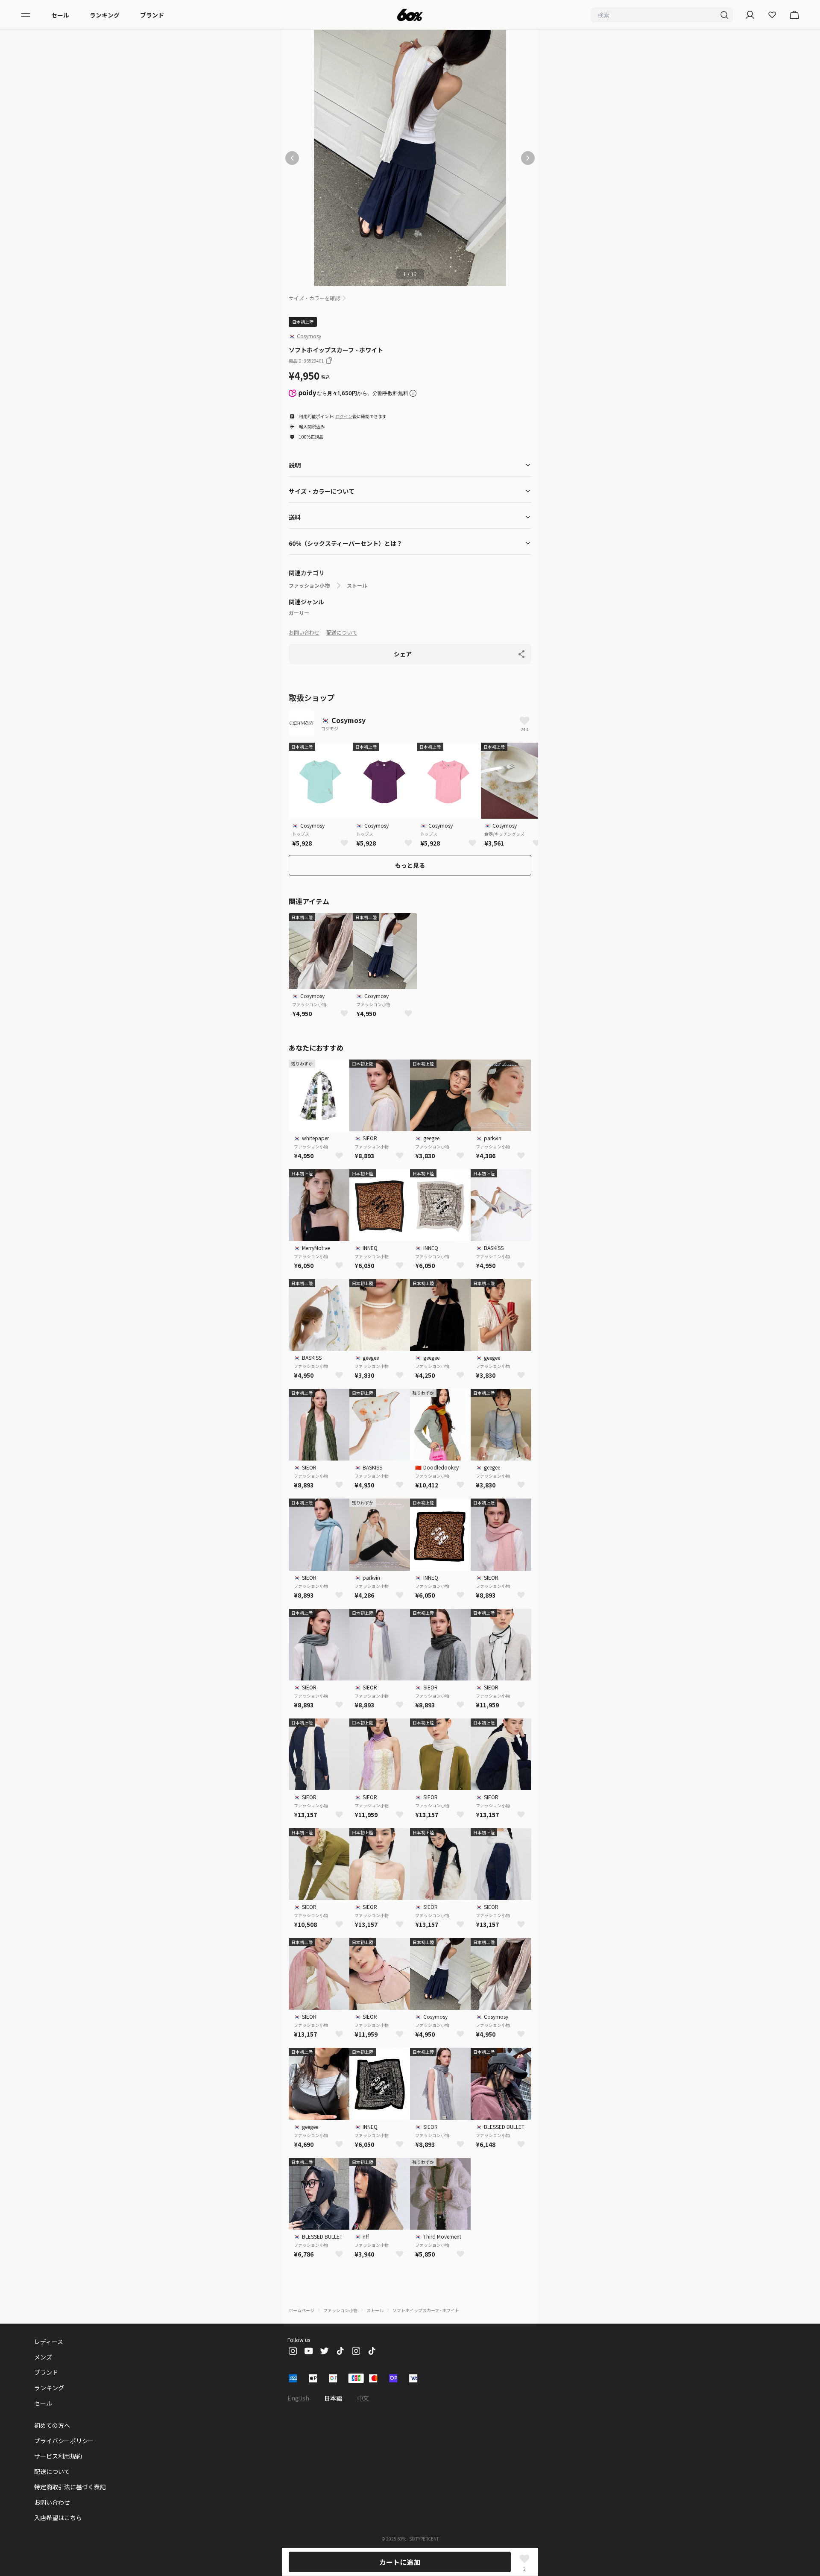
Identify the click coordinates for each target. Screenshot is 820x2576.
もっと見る (410, 865)
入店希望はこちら (58, 2517)
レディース (49, 2342)
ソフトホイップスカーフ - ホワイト (426, 2310)
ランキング (105, 15)
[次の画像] (528, 158)
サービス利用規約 (58, 2456)
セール (60, 15)
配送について (342, 632)
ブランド (152, 15)
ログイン (344, 416)
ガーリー (299, 613)
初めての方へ (52, 2425)
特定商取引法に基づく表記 (70, 2487)
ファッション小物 (309, 585)
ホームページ (302, 2310)
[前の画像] (292, 158)
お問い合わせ (304, 632)
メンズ (43, 2357)
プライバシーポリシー (64, 2441)
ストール (357, 585)
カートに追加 (400, 2562)
